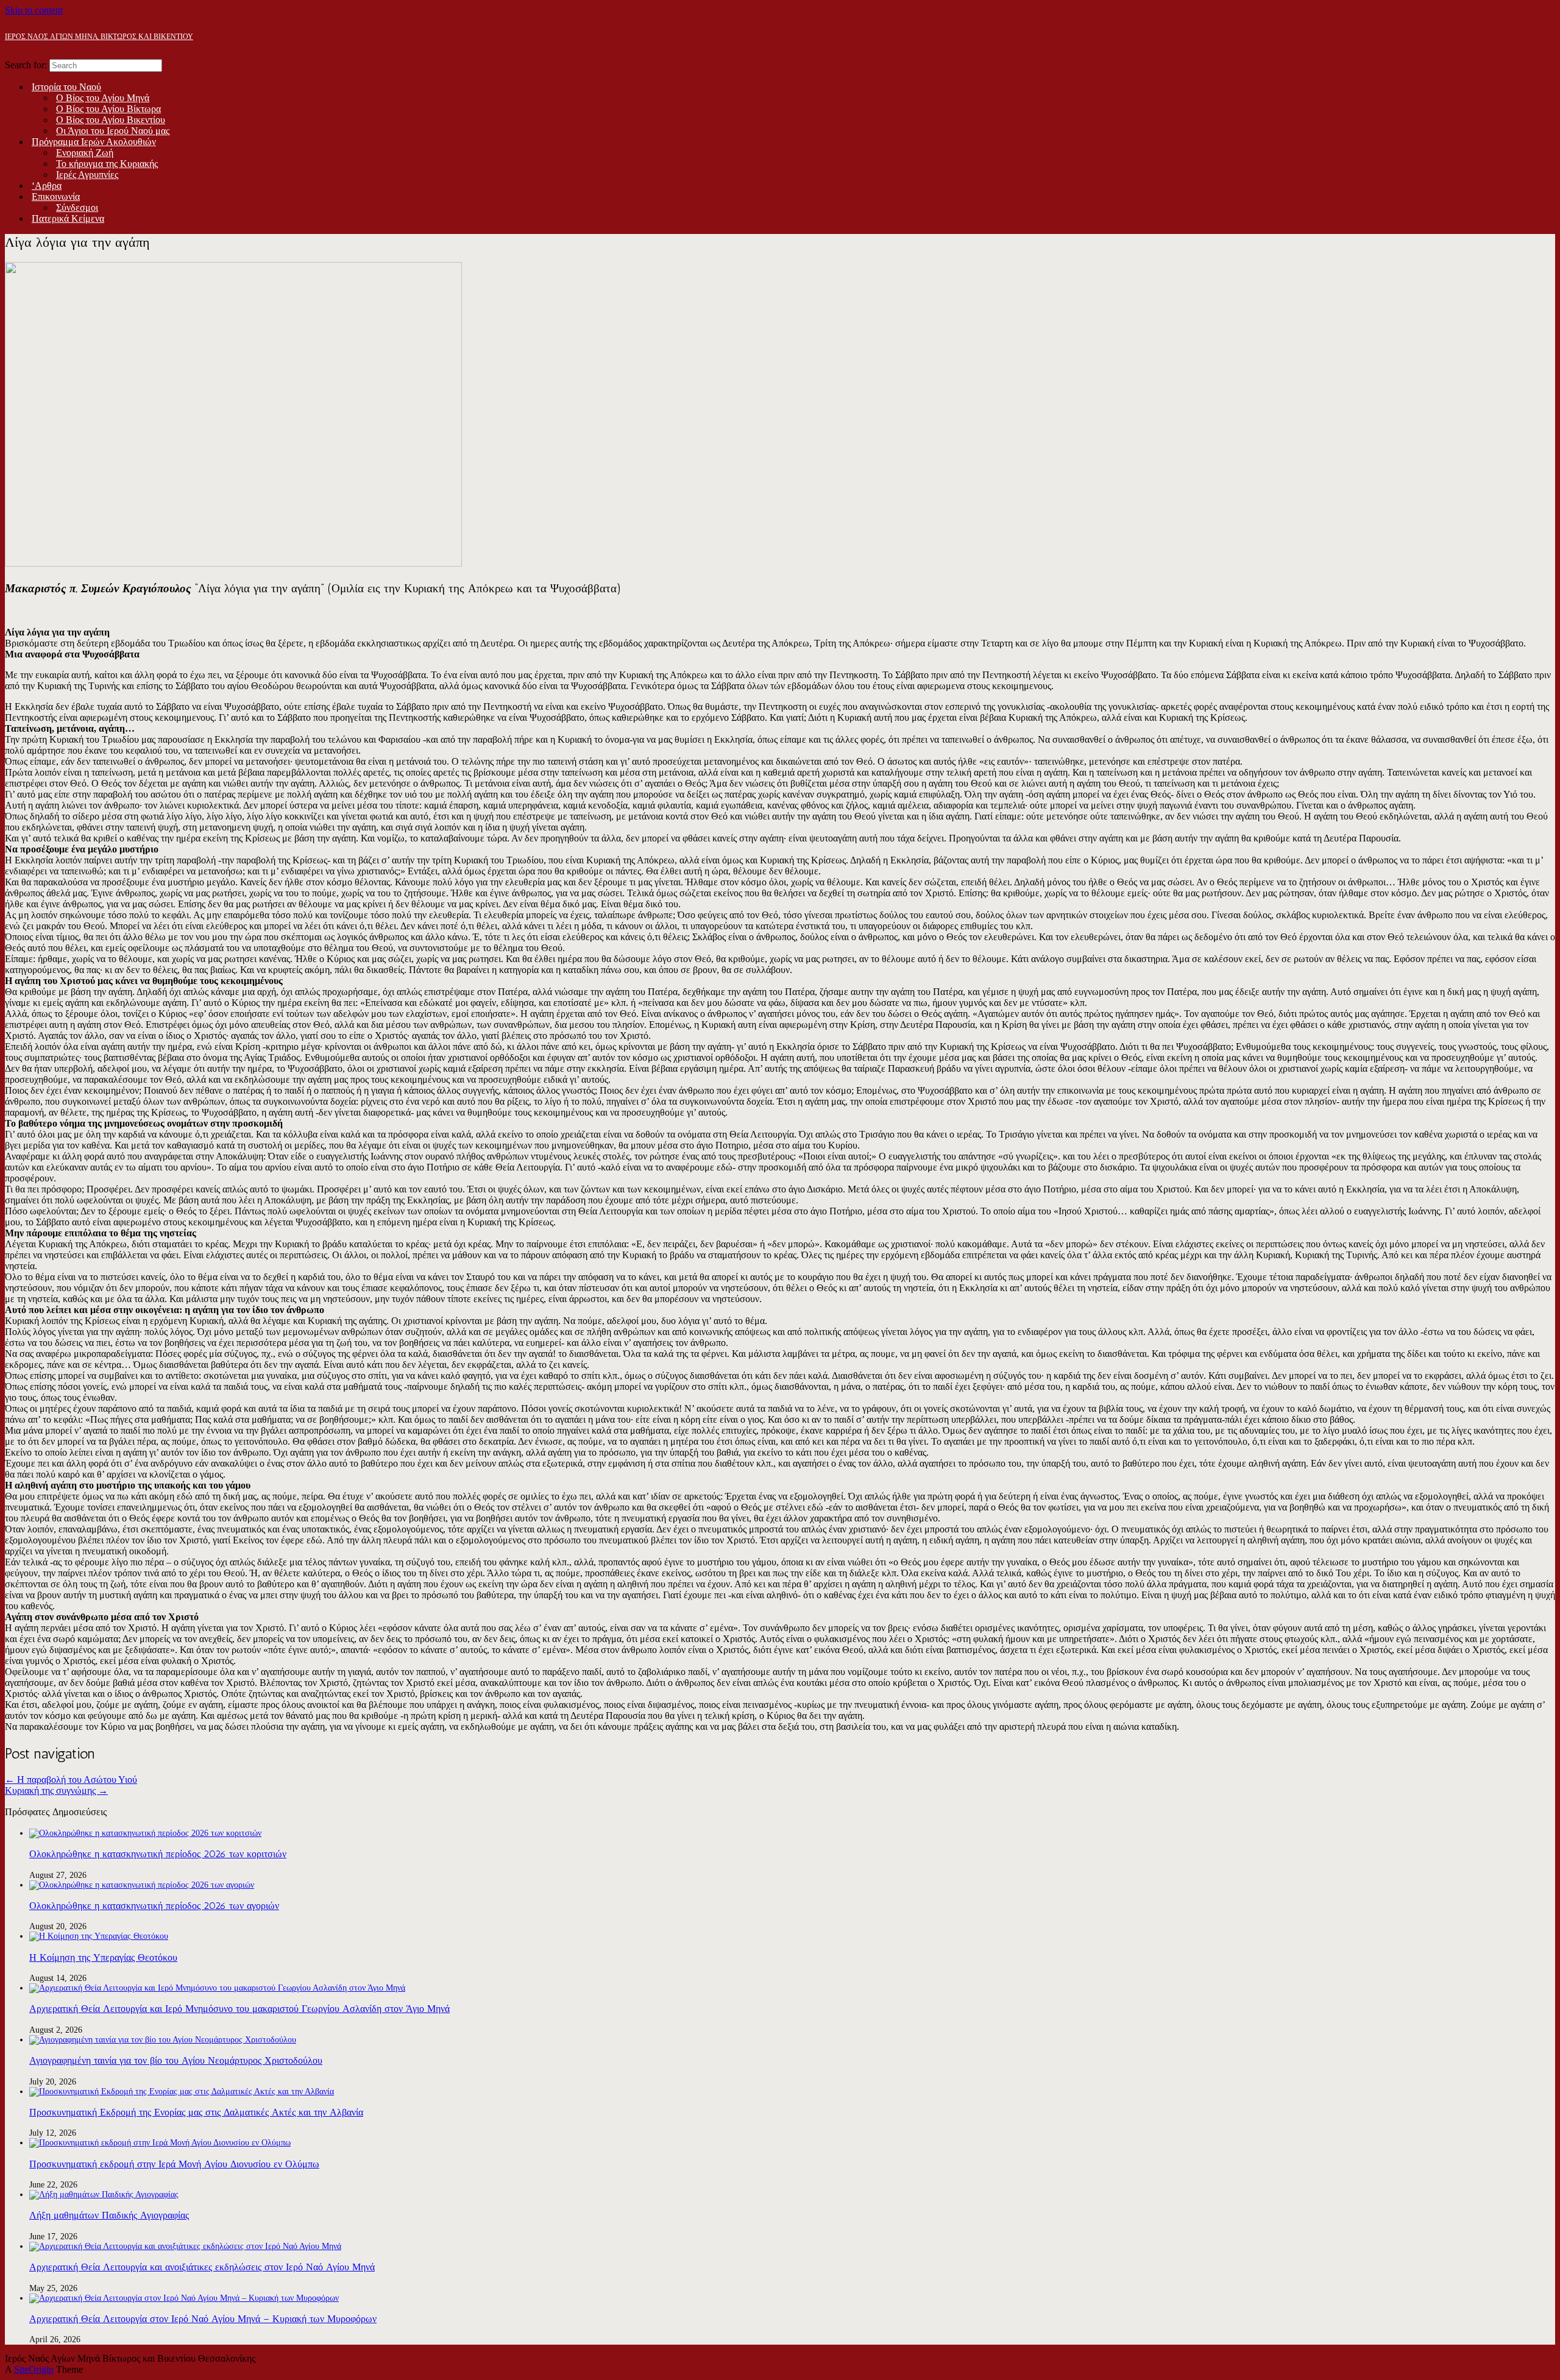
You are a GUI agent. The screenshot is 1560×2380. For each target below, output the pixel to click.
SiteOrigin (34, 2369)
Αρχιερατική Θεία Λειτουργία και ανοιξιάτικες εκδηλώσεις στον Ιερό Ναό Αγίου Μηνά (202, 2267)
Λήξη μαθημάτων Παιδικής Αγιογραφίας (109, 2215)
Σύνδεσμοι (77, 207)
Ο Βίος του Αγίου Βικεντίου (111, 120)
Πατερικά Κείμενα (68, 218)
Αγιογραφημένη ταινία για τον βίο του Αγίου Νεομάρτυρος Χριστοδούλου (176, 2060)
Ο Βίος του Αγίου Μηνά (103, 98)
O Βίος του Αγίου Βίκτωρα (108, 109)
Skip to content (34, 10)
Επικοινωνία (56, 197)
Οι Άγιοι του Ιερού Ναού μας (113, 131)
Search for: (26, 65)
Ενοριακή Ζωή (85, 153)
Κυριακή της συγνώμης (56, 1790)
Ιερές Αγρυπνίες (87, 175)
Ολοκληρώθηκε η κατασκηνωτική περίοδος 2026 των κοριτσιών (158, 1854)
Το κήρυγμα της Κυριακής (107, 164)
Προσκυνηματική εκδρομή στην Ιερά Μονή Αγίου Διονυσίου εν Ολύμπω (174, 2164)
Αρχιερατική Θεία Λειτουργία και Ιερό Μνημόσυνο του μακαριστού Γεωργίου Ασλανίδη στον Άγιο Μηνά (239, 2009)
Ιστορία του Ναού (66, 87)
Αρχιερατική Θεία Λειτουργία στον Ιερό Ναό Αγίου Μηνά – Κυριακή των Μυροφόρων (203, 2319)
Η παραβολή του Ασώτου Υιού (71, 1780)
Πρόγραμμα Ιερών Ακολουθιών (94, 142)
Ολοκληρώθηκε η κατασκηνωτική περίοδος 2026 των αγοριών (154, 1906)
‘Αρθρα (47, 186)
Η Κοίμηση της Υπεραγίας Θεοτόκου (103, 1957)
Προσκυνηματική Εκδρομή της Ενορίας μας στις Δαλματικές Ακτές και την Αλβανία (196, 2112)
